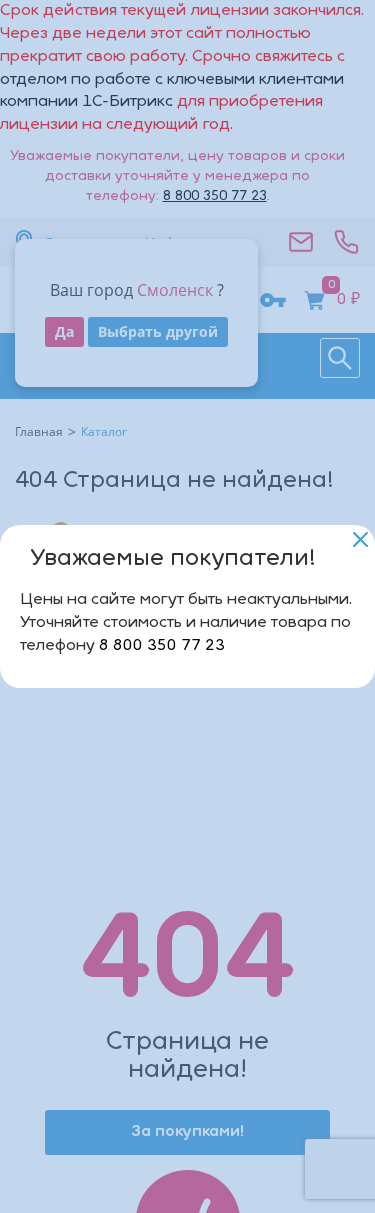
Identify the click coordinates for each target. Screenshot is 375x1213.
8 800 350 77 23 (162, 646)
